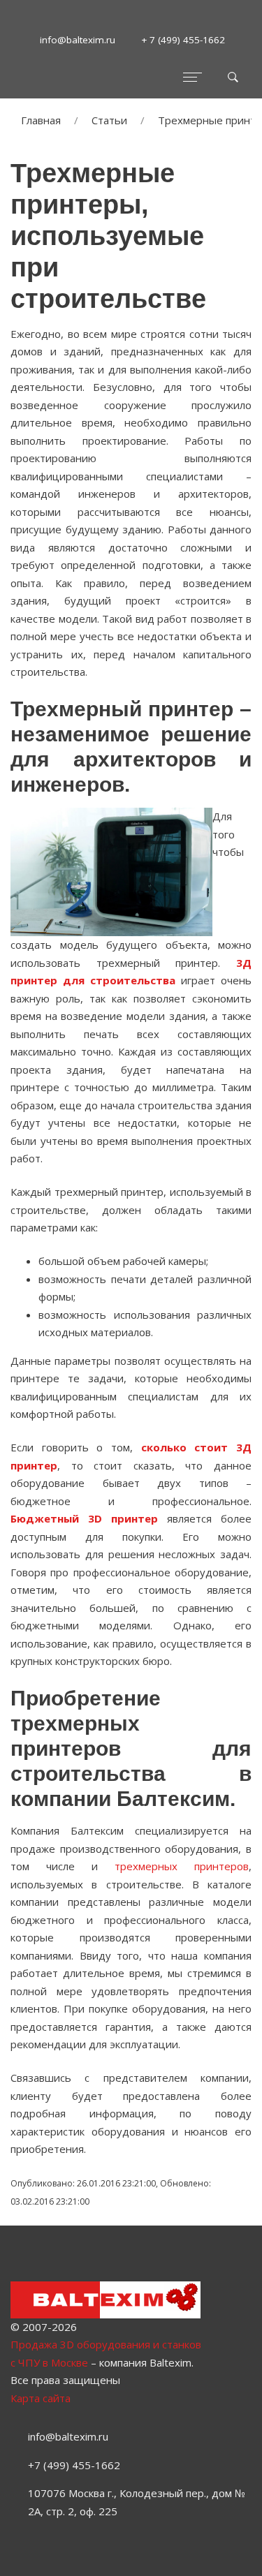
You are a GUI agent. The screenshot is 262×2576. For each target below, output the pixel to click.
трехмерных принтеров (182, 1866)
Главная (41, 120)
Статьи (109, 120)
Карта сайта (41, 2398)
